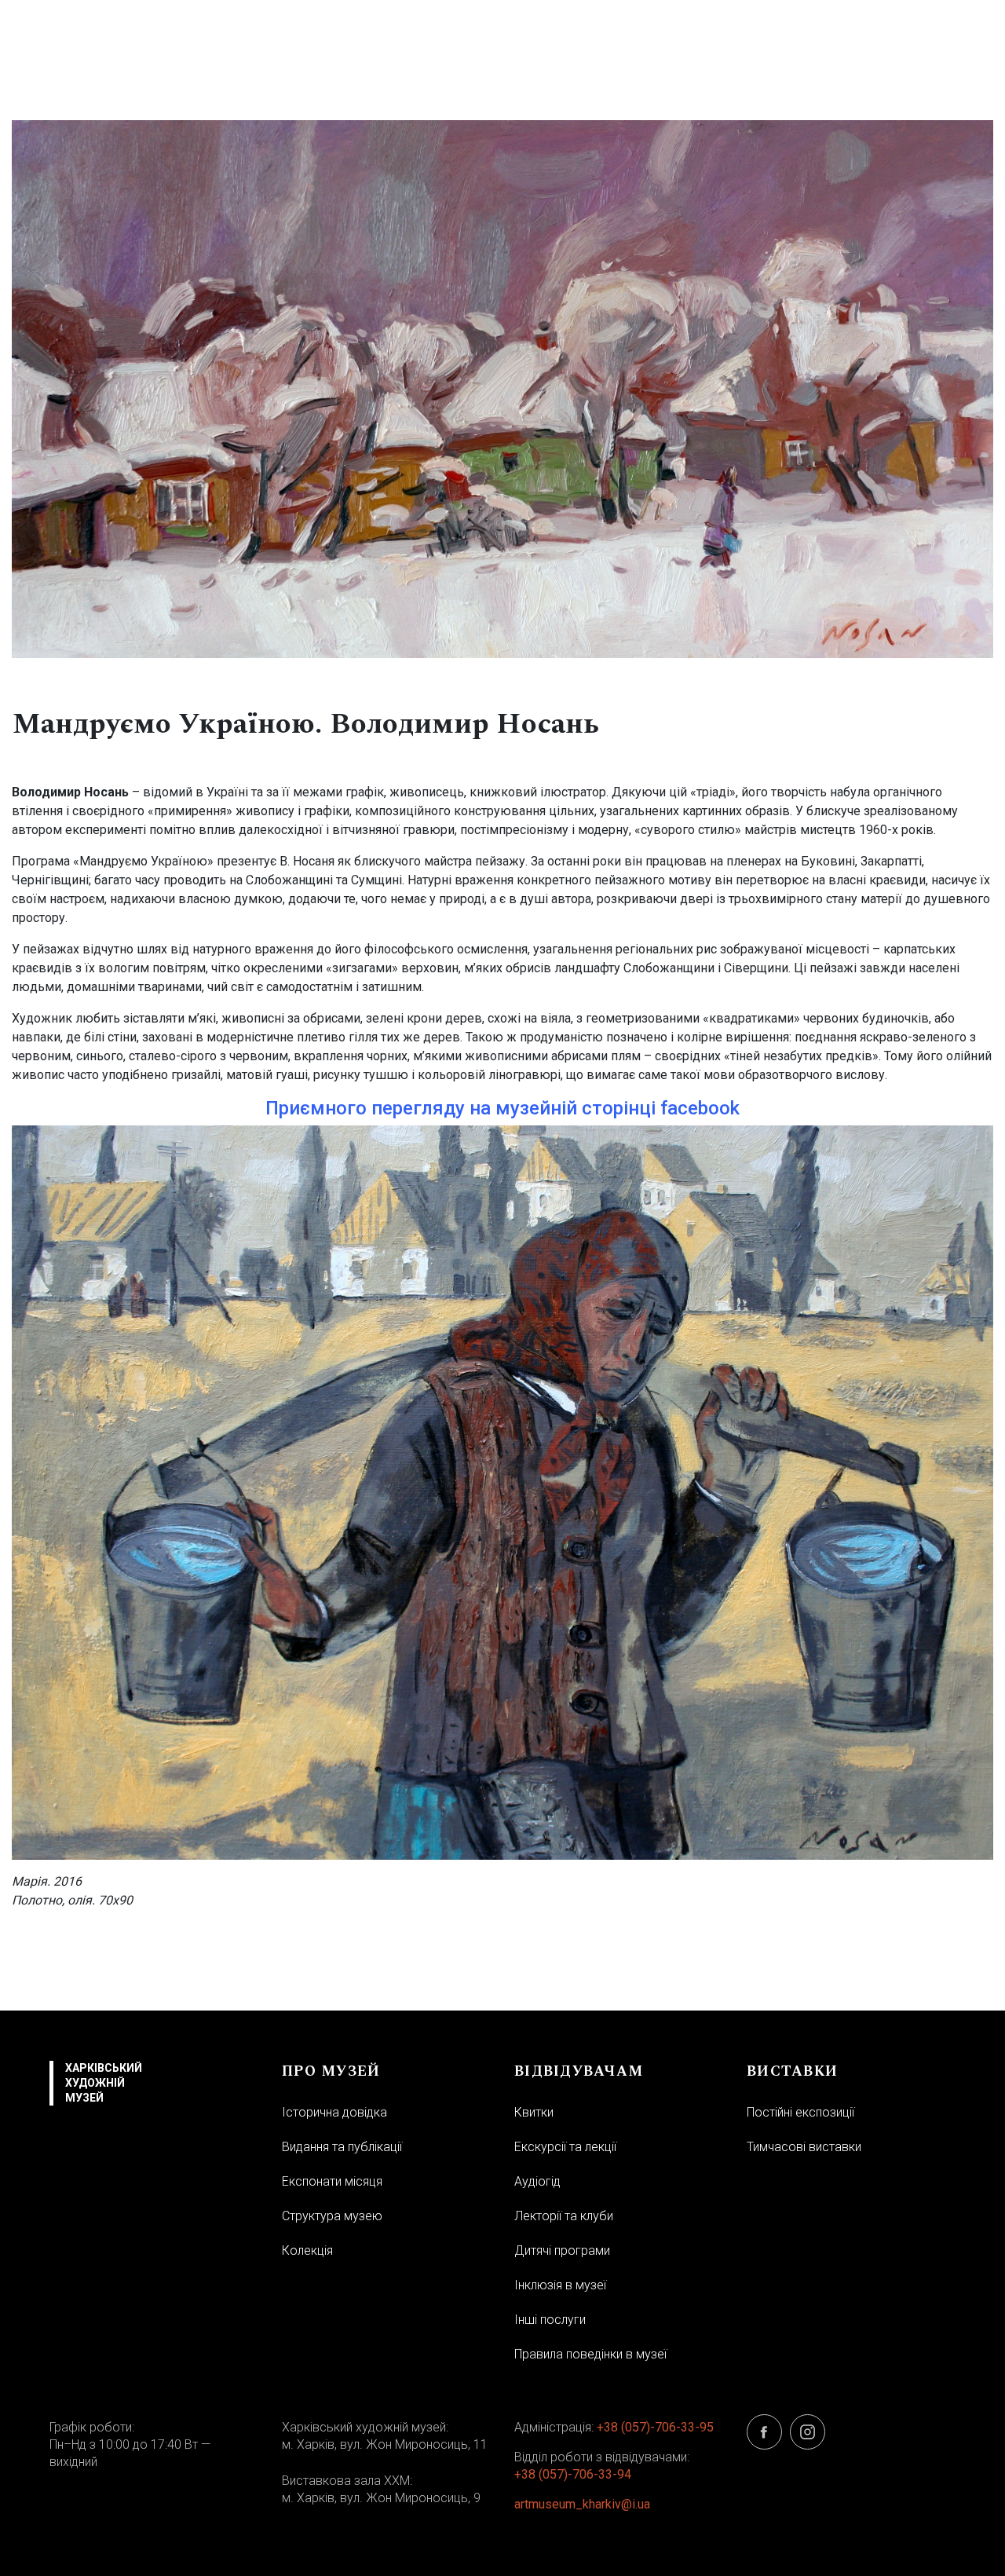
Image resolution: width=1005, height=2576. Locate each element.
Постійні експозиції (800, 2112)
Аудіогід (537, 2181)
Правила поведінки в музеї (590, 2354)
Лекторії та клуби (564, 2216)
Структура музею (332, 2216)
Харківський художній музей (104, 2083)
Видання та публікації (342, 2147)
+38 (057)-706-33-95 (655, 2427)
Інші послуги (550, 2320)
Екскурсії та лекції (565, 2147)
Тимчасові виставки (804, 2147)
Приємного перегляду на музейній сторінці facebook (502, 1108)
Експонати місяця (332, 2181)
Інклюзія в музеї (560, 2285)
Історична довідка (334, 2112)
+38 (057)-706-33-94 (573, 2474)
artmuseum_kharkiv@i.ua (582, 2504)
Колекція (307, 2250)
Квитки (534, 2112)
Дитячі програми (562, 2250)
